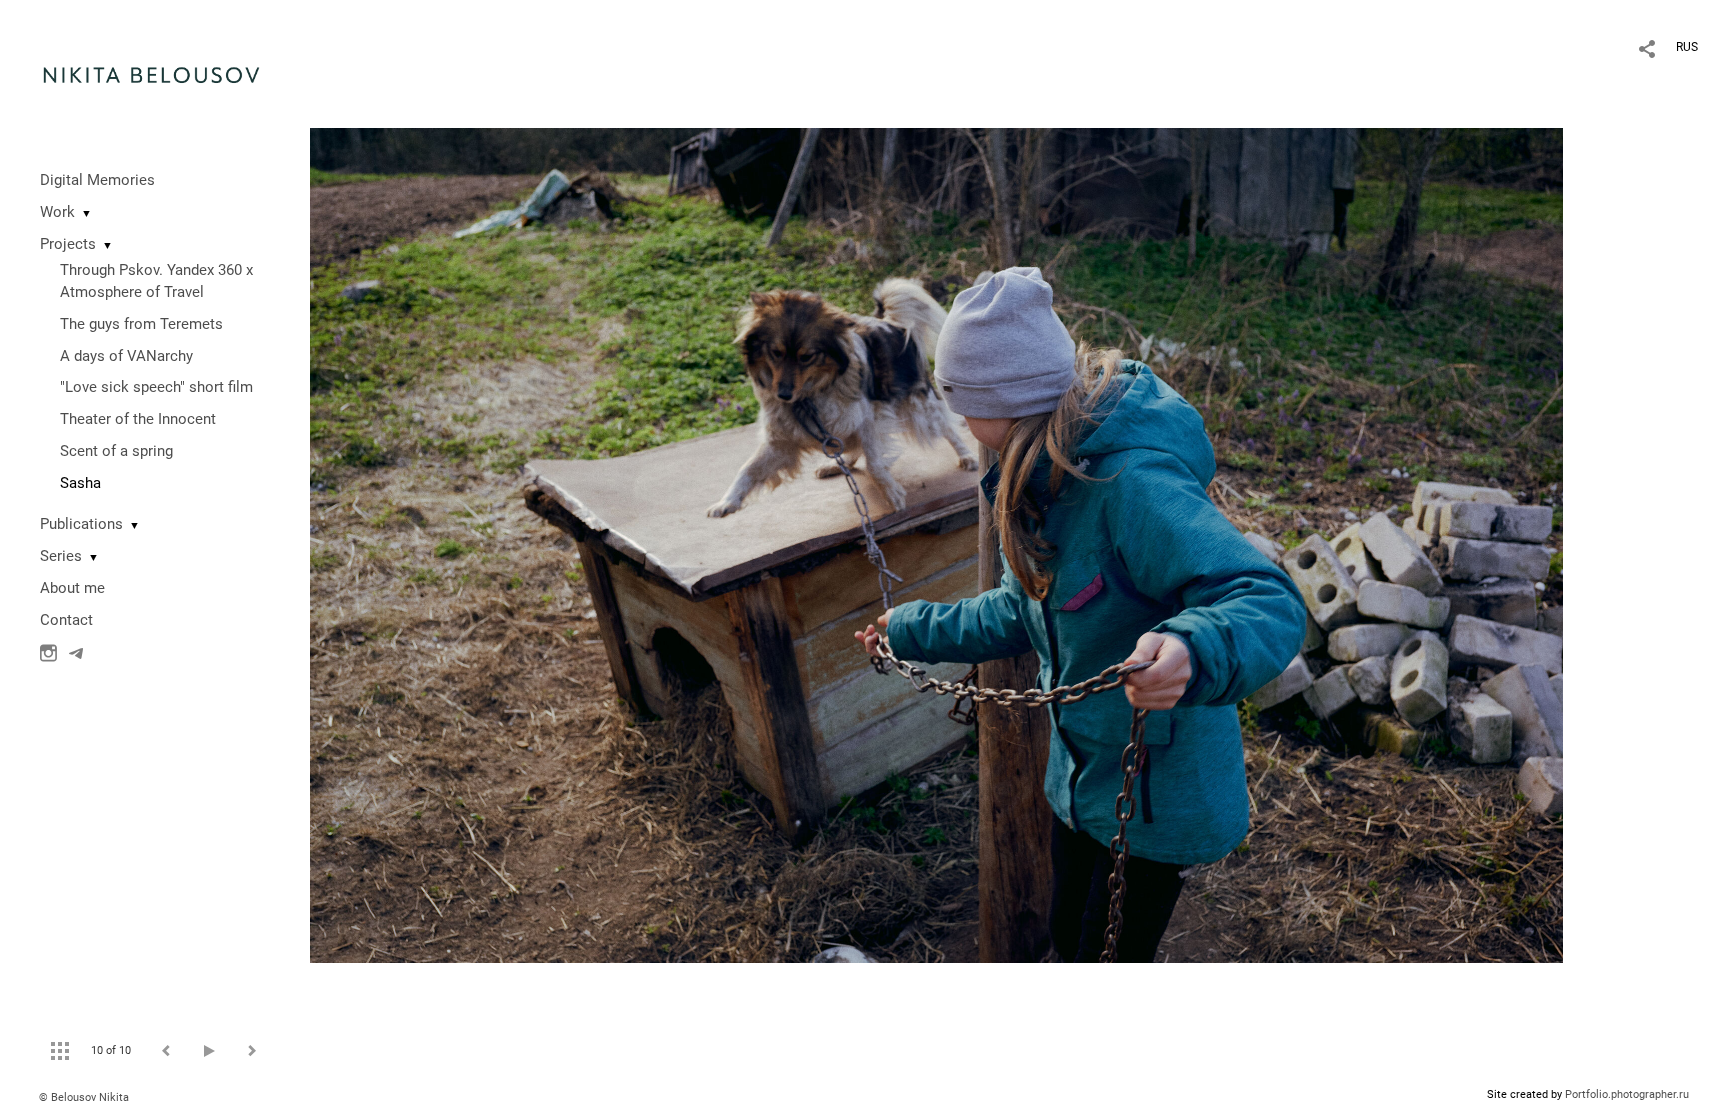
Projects (68, 244)
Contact (66, 620)
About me (72, 588)
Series (61, 556)
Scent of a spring (116, 451)
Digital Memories (97, 180)
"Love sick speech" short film (156, 387)
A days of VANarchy (126, 356)
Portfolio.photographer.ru (1627, 1094)
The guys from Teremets (141, 324)
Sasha (80, 483)
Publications (81, 524)
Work (57, 212)
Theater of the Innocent (138, 419)
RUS (1687, 47)
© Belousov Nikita (84, 1097)
